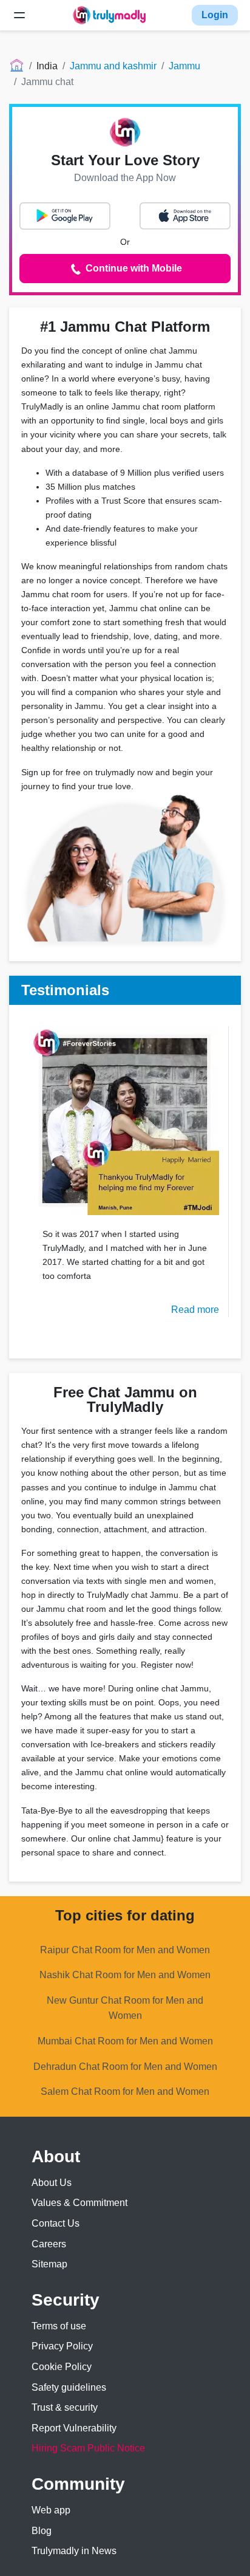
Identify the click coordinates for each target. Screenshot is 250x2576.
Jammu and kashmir (113, 66)
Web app (51, 2510)
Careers (49, 2244)
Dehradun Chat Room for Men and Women (125, 2067)
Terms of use (59, 2326)
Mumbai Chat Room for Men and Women (125, 2041)
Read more (195, 1310)
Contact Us (56, 2223)
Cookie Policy (62, 2367)
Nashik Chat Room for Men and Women (125, 1975)
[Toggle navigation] (19, 15)
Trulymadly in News (74, 2551)
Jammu (184, 66)
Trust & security (65, 2407)
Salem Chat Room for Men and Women (125, 2091)
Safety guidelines (69, 2387)
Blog (42, 2531)
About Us (52, 2183)
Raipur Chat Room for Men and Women (125, 1950)
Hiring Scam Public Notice (88, 2448)
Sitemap (49, 2264)
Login (215, 15)
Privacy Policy (62, 2346)
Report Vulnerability (74, 2428)
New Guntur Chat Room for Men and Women (125, 2008)
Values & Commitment (79, 2203)
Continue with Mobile (133, 268)
